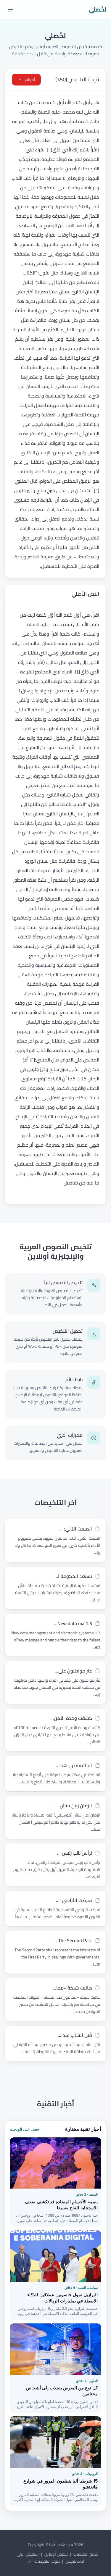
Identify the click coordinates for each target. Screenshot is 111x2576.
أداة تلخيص (75, 2561)
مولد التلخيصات (47, 2561)
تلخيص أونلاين (56, 2554)
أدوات (30, 80)
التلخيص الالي (28, 2554)
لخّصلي (98, 9)
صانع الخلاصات (86, 2554)
